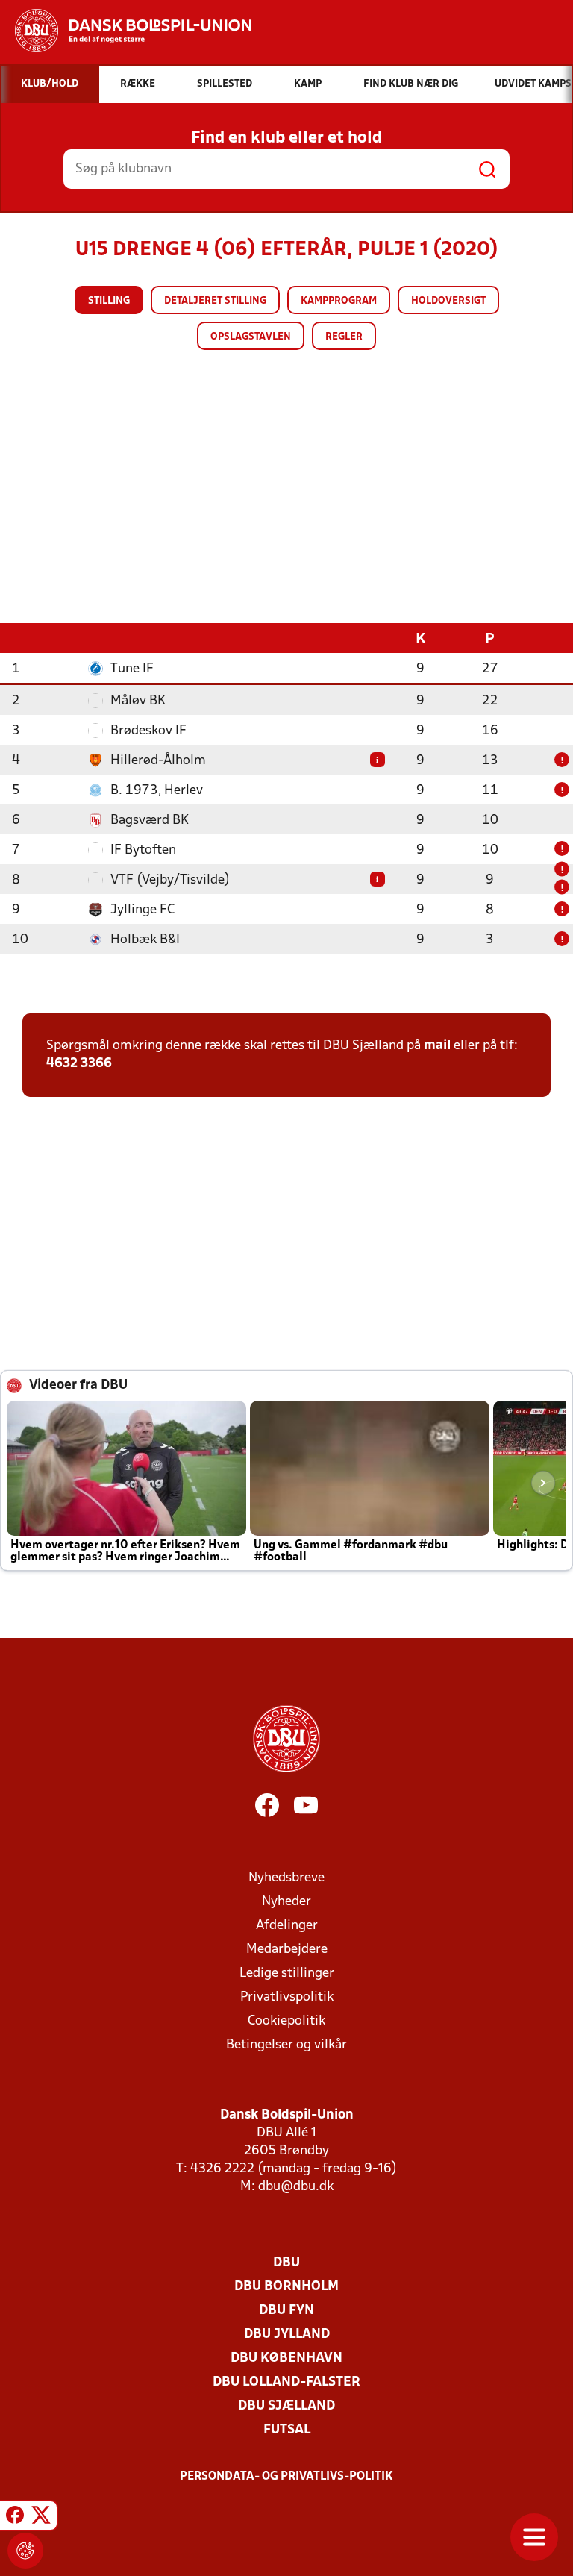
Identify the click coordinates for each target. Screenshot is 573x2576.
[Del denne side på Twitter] (41, 2518)
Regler (344, 337)
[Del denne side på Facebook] (15, 2518)
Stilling (109, 301)
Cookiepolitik (286, 2021)
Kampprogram (339, 301)
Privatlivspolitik (287, 1997)
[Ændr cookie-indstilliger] (25, 2551)
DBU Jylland (287, 2335)
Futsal (287, 2430)
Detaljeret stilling (215, 301)
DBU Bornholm (286, 2287)
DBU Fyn (286, 2311)
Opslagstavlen (251, 337)
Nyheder (286, 1902)
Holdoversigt (448, 301)
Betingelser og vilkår (286, 2045)
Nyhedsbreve (286, 1878)
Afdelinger (287, 1926)
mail (437, 1046)
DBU (286, 2263)
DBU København (286, 2358)
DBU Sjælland (286, 2406)
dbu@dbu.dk (296, 2187)
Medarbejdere (287, 1950)
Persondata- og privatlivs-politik (286, 2477)
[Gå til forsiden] (126, 31)
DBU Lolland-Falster (286, 2382)
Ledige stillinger (287, 1973)
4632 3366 (79, 1064)
